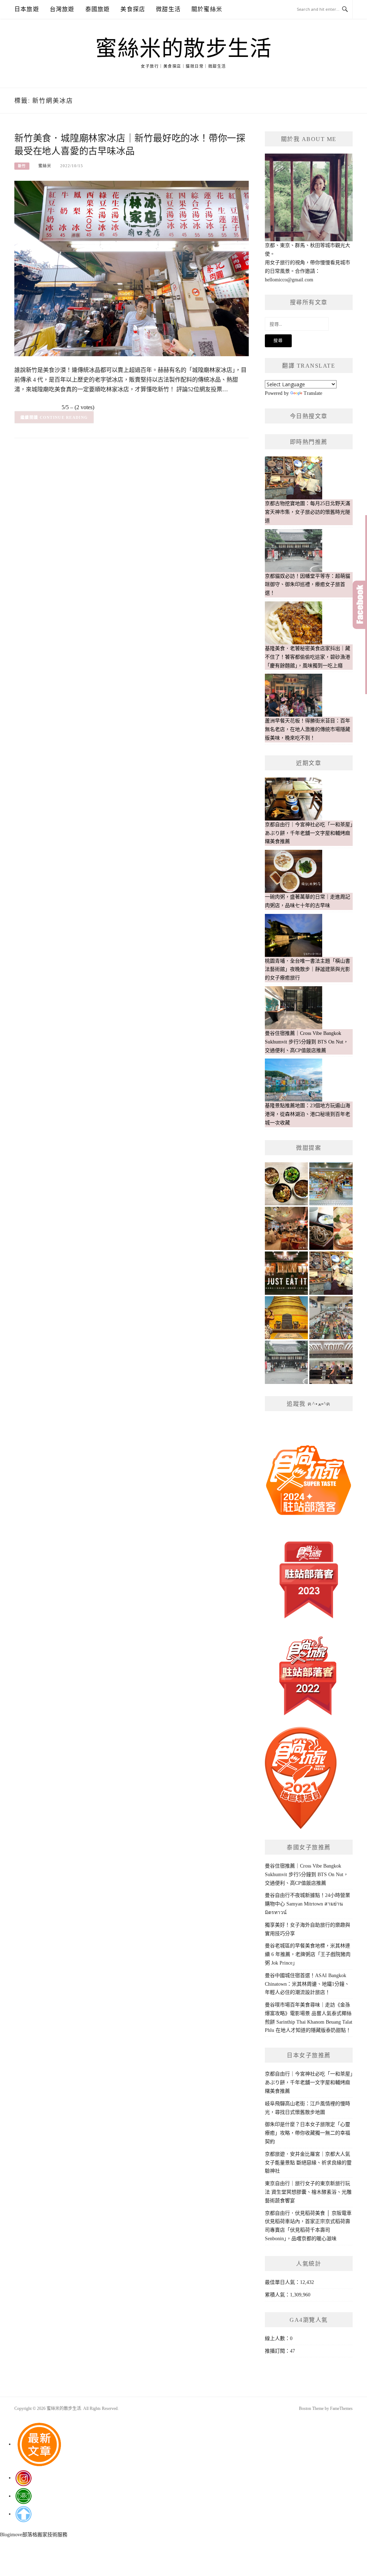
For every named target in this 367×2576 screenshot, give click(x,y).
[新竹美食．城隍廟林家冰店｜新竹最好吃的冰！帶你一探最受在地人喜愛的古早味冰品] (132, 268)
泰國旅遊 (98, 9)
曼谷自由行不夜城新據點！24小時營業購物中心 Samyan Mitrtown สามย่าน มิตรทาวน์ (308, 1904)
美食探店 (133, 9)
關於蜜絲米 (207, 9)
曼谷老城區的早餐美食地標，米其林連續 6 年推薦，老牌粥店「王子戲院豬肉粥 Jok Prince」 (308, 1954)
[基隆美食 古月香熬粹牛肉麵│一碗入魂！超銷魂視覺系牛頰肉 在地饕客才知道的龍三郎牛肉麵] (287, 1273)
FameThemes (341, 2408)
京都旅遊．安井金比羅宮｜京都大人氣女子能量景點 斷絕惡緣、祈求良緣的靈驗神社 (308, 2163)
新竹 (22, 166)
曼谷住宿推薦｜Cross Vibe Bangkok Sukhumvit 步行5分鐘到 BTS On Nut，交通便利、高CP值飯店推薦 (307, 1875)
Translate (313, 393)
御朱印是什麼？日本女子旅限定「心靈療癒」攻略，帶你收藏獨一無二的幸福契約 (308, 2133)
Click (360, 605)
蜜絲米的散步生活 (183, 49)
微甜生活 (168, 9)
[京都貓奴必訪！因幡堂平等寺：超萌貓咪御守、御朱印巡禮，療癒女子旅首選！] (287, 1362)
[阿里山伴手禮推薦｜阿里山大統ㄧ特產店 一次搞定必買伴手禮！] (331, 1184)
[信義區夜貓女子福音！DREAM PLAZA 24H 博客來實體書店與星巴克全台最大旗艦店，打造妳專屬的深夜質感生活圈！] (331, 1362)
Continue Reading (64, 417)
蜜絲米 (45, 166)
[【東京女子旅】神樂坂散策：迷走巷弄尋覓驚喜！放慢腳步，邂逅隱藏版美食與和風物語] (331, 1228)
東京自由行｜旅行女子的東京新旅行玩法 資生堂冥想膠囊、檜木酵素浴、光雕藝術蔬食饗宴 (308, 2192)
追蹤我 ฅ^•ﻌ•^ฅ (309, 1404)
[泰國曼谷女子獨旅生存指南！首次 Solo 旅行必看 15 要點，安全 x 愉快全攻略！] (287, 1318)
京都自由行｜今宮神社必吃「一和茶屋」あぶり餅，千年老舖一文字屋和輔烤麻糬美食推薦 (309, 2083)
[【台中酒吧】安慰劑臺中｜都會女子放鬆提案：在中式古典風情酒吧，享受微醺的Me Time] (287, 1228)
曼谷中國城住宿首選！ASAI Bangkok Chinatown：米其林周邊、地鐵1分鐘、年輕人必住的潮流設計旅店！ (307, 1984)
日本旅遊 (27, 9)
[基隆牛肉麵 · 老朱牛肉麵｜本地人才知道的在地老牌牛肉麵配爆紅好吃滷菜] (287, 1184)
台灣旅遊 (62, 9)
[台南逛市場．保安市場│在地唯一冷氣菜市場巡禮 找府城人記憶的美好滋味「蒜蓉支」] (331, 1318)
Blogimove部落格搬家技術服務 (34, 2535)
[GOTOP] (23, 2514)
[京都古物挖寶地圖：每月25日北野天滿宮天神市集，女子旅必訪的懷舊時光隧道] (331, 1273)
